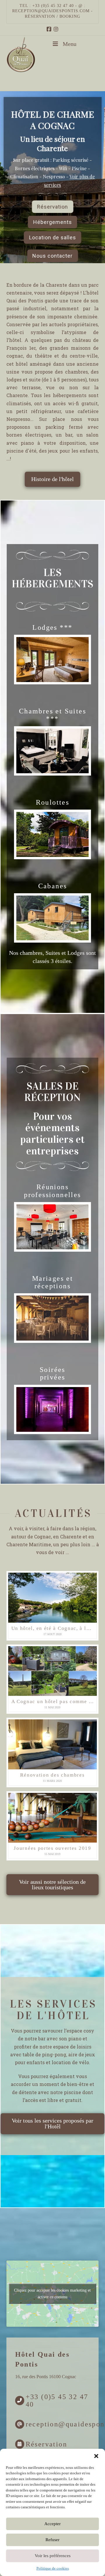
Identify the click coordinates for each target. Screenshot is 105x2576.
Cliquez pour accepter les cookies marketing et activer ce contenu (52, 2294)
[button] (96, 2456)
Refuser (52, 2540)
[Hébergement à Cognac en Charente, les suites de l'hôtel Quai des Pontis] (52, 751)
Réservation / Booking (52, 16)
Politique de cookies (53, 2568)
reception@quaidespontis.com (51, 11)
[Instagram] (56, 29)
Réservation (46, 2444)
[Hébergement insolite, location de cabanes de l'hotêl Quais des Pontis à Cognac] (52, 918)
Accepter (52, 2524)
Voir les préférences (53, 2556)
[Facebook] (49, 29)
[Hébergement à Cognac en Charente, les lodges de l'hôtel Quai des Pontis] (52, 660)
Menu (70, 44)
